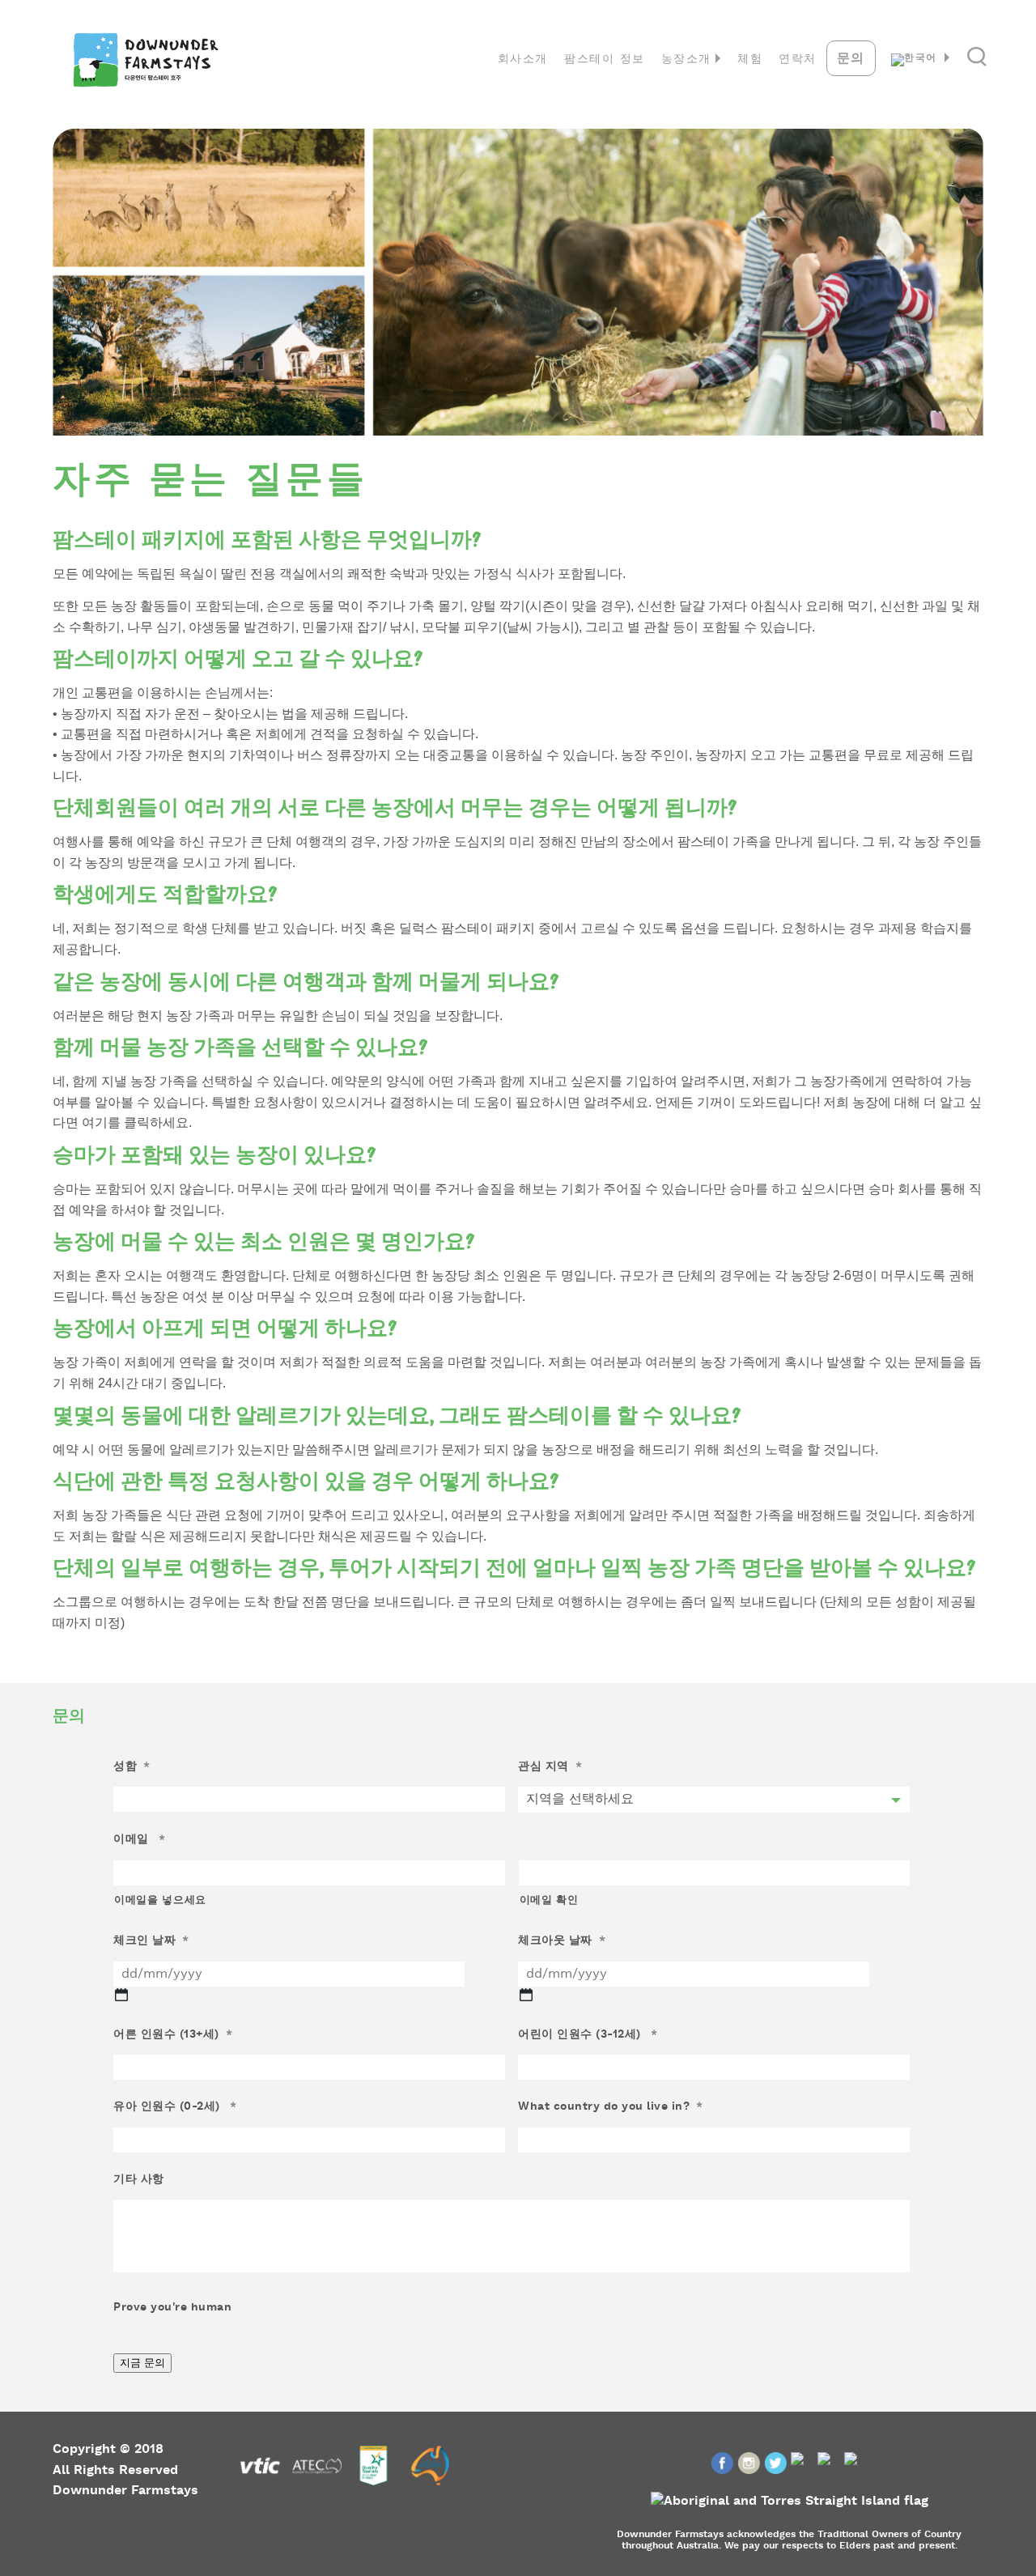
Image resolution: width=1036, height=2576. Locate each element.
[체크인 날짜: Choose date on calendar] (121, 1995)
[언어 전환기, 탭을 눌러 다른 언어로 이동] (923, 60)
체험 (750, 60)
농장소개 (686, 60)
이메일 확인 (549, 1901)
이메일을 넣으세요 (160, 1901)
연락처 (798, 60)
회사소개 (523, 60)
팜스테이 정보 (605, 60)
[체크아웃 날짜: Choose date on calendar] (526, 1995)
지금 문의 (142, 2363)
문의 (851, 59)
